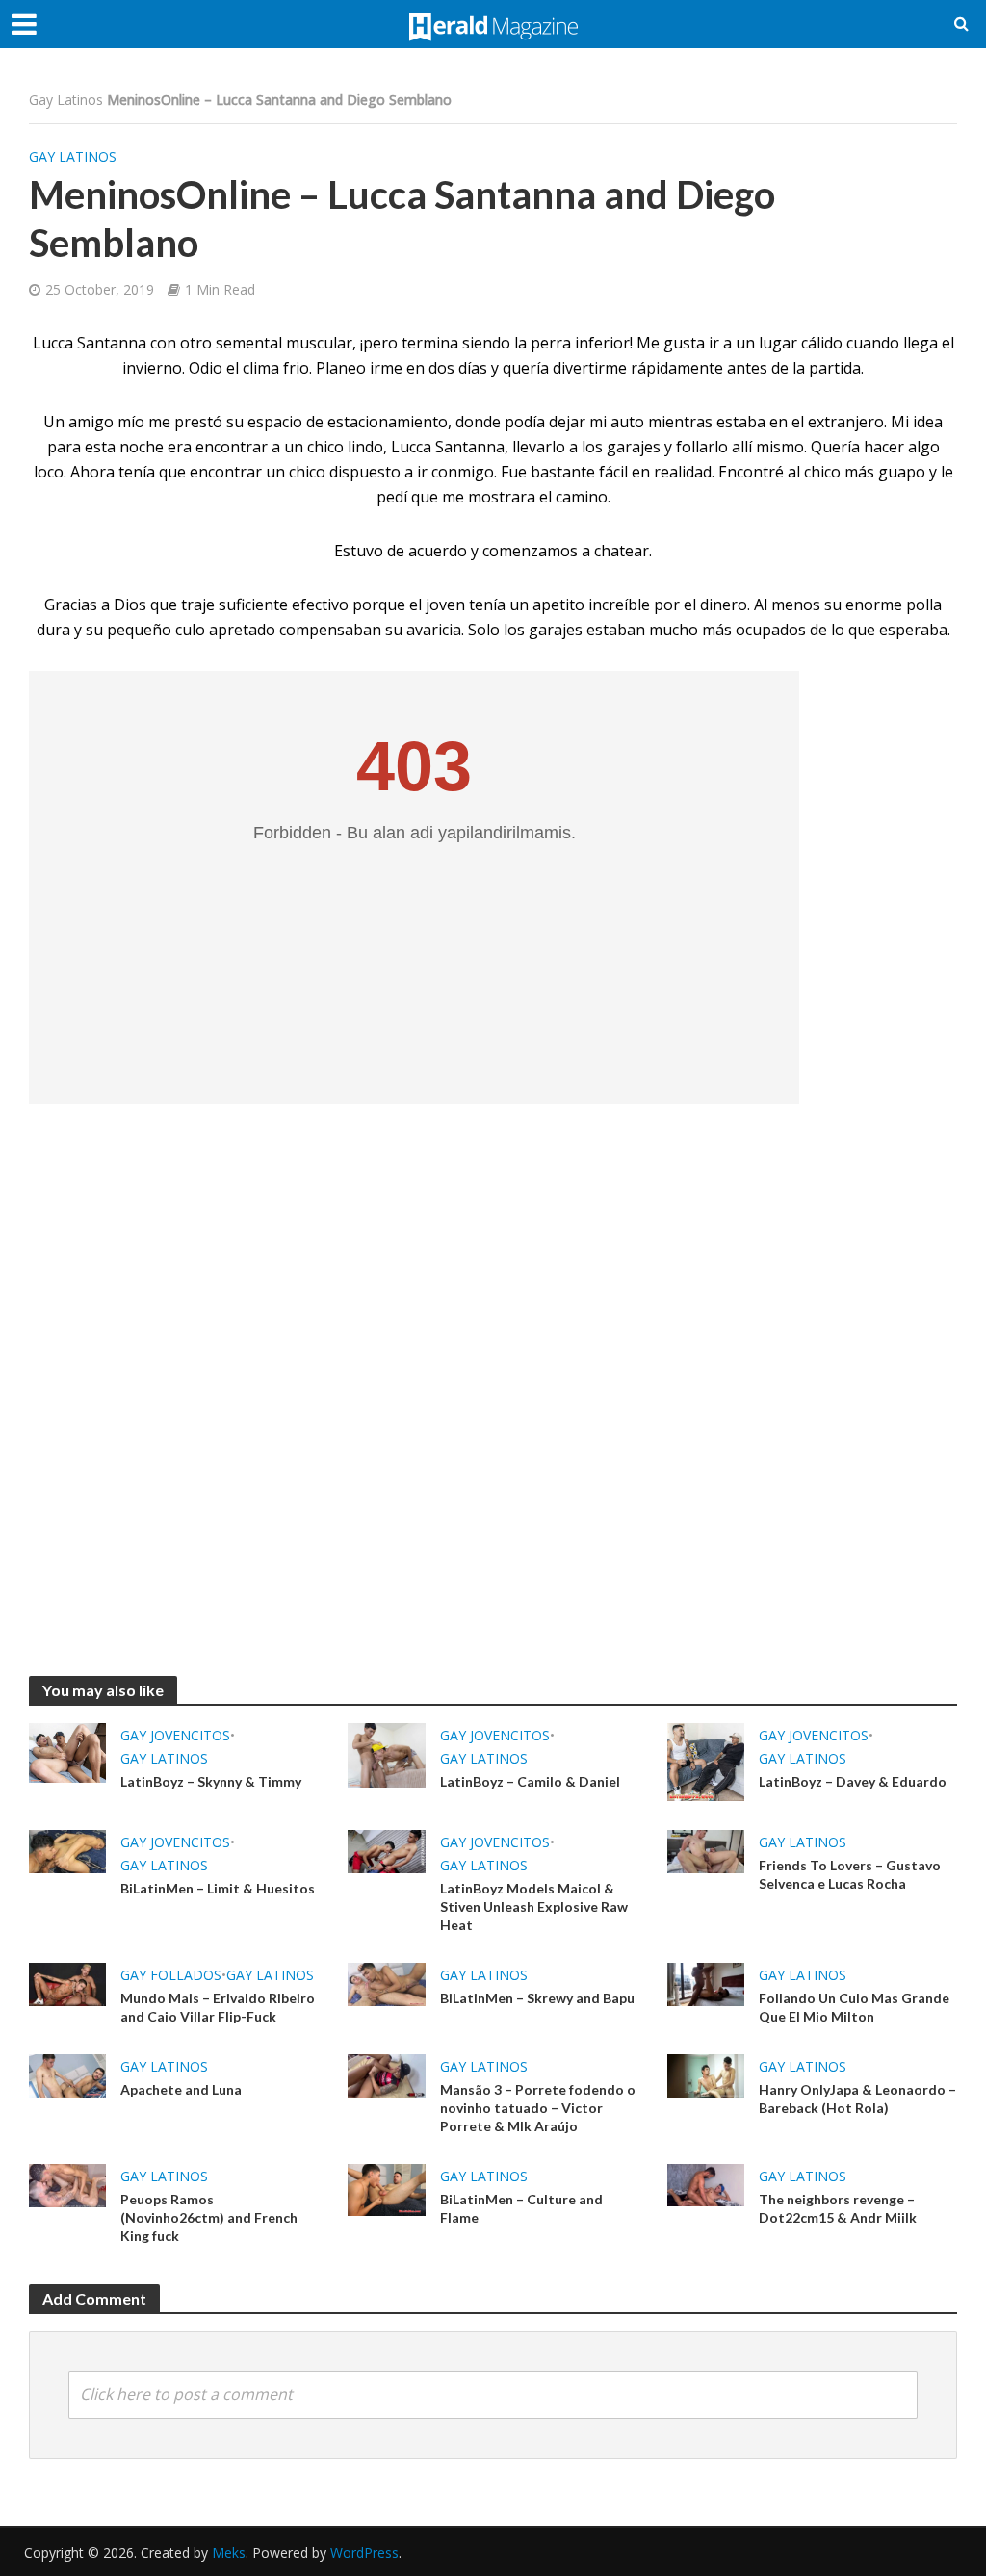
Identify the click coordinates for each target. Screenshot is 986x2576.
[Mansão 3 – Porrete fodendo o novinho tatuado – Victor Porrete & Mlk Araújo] (386, 2074)
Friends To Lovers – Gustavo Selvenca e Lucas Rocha (850, 1874)
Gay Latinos (66, 100)
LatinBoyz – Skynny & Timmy (211, 1781)
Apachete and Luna (181, 2089)
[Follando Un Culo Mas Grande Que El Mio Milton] (706, 1983)
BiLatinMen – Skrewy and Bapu (537, 1998)
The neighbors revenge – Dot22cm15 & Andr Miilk (838, 2208)
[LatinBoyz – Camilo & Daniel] (386, 1754)
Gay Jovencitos (175, 1735)
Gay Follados (171, 1975)
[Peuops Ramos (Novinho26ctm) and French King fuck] (67, 2184)
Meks (229, 2552)
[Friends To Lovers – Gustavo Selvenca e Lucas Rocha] (706, 1850)
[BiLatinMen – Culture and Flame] (386, 2188)
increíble (619, 605)
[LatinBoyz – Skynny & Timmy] (67, 1751)
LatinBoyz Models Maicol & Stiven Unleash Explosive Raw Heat (534, 1906)
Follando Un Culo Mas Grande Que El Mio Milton (854, 2007)
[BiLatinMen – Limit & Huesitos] (67, 1850)
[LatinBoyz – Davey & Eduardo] (706, 1761)
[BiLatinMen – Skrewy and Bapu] (386, 1983)
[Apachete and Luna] (67, 2074)
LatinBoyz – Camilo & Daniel (530, 1781)
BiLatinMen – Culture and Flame (521, 2208)
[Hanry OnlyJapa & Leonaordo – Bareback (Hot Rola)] (706, 2074)
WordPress (364, 2552)
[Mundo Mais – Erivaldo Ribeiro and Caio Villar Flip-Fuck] (67, 1983)
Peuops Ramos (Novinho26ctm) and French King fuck (209, 2217)
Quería (835, 447)
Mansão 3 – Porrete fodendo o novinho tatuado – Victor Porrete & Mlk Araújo (538, 2108)
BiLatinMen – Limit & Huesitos (218, 1888)
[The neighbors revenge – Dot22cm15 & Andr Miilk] (706, 2183)
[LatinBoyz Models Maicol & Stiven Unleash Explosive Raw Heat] (386, 1850)
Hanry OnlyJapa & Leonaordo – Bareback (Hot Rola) (857, 2099)
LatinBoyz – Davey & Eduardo (853, 1781)
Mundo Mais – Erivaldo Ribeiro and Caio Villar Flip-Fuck (218, 2007)
